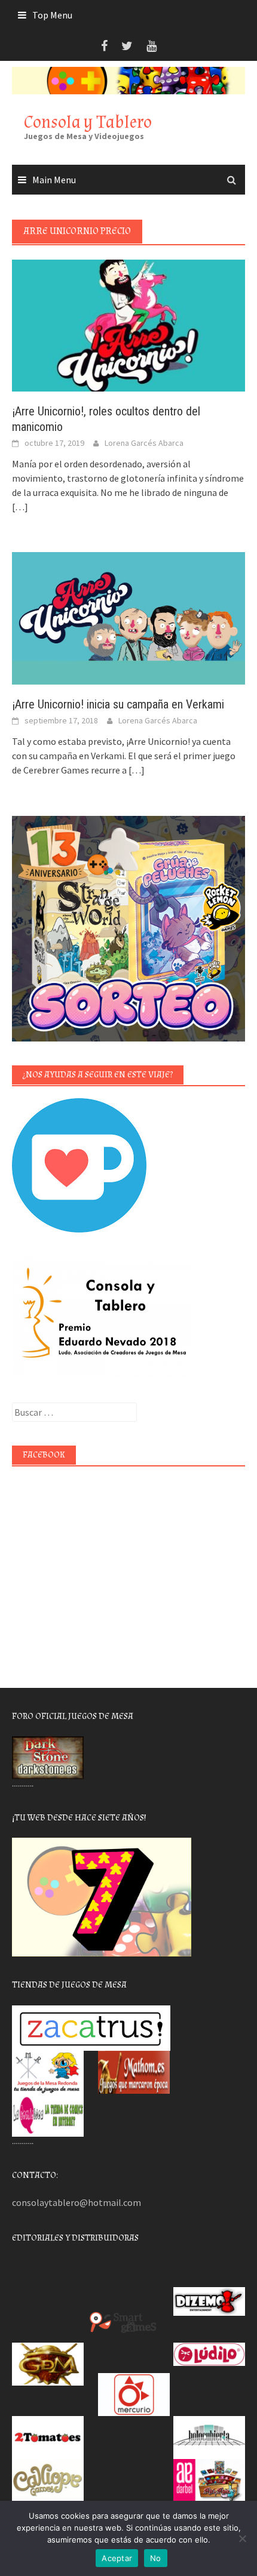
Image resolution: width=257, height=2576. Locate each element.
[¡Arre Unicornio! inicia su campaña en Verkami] (128, 617)
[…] (20, 507)
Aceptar (117, 2558)
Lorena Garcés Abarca (144, 443)
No (156, 2558)
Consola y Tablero (88, 122)
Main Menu (54, 180)
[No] (242, 2538)
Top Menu (52, 15)
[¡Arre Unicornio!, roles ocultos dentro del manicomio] (128, 325)
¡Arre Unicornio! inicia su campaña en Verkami (118, 704)
